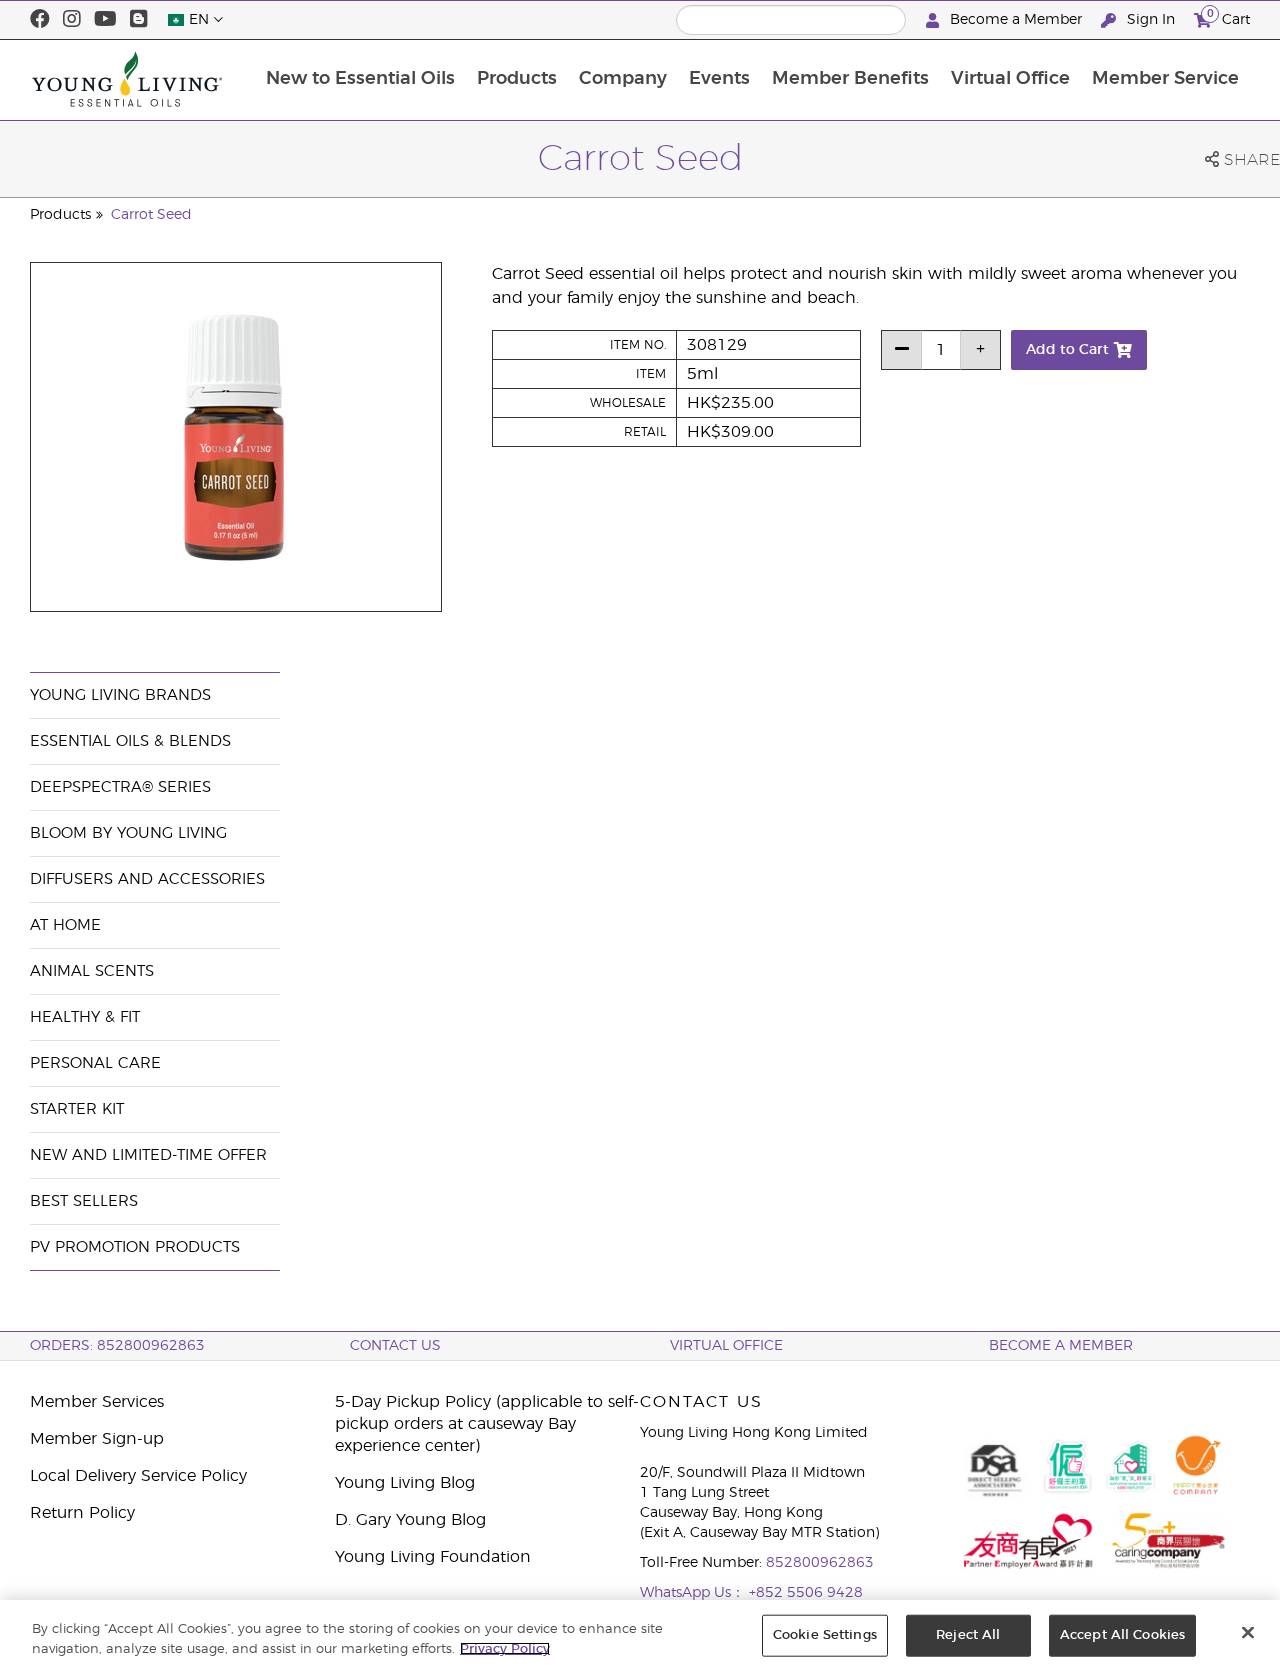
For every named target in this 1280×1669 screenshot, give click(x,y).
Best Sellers (84, 1201)
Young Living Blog (405, 1483)
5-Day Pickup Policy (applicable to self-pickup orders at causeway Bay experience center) (487, 1424)
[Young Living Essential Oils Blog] (139, 20)
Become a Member (1016, 20)
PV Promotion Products (135, 1247)
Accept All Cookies (1122, 1635)
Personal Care (95, 1063)
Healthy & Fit (85, 1017)
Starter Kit (77, 1109)
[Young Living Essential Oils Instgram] (72, 20)
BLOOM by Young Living (128, 833)
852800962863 (820, 1563)
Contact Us (395, 1346)
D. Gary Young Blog (410, 1520)
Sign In (1151, 20)
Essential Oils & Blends (130, 741)
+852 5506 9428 (806, 1593)
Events (719, 79)
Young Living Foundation (433, 1557)
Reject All (968, 1635)
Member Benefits (850, 79)
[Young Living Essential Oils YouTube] (105, 20)
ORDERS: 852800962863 (117, 1346)
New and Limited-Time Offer (148, 1155)
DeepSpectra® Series (120, 787)
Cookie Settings (825, 1635)
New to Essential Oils (360, 79)
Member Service (1165, 79)
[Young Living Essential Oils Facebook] (40, 20)
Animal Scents (92, 971)
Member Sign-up (97, 1439)
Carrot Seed (151, 215)
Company (623, 79)
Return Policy (82, 1513)
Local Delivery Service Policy (138, 1476)
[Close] (1248, 1633)
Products (517, 79)
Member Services (97, 1402)
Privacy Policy (505, 1648)
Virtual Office (1010, 79)
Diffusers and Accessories (147, 879)
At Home (65, 925)
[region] (640, 1634)
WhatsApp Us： (694, 1593)
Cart (1228, 17)
